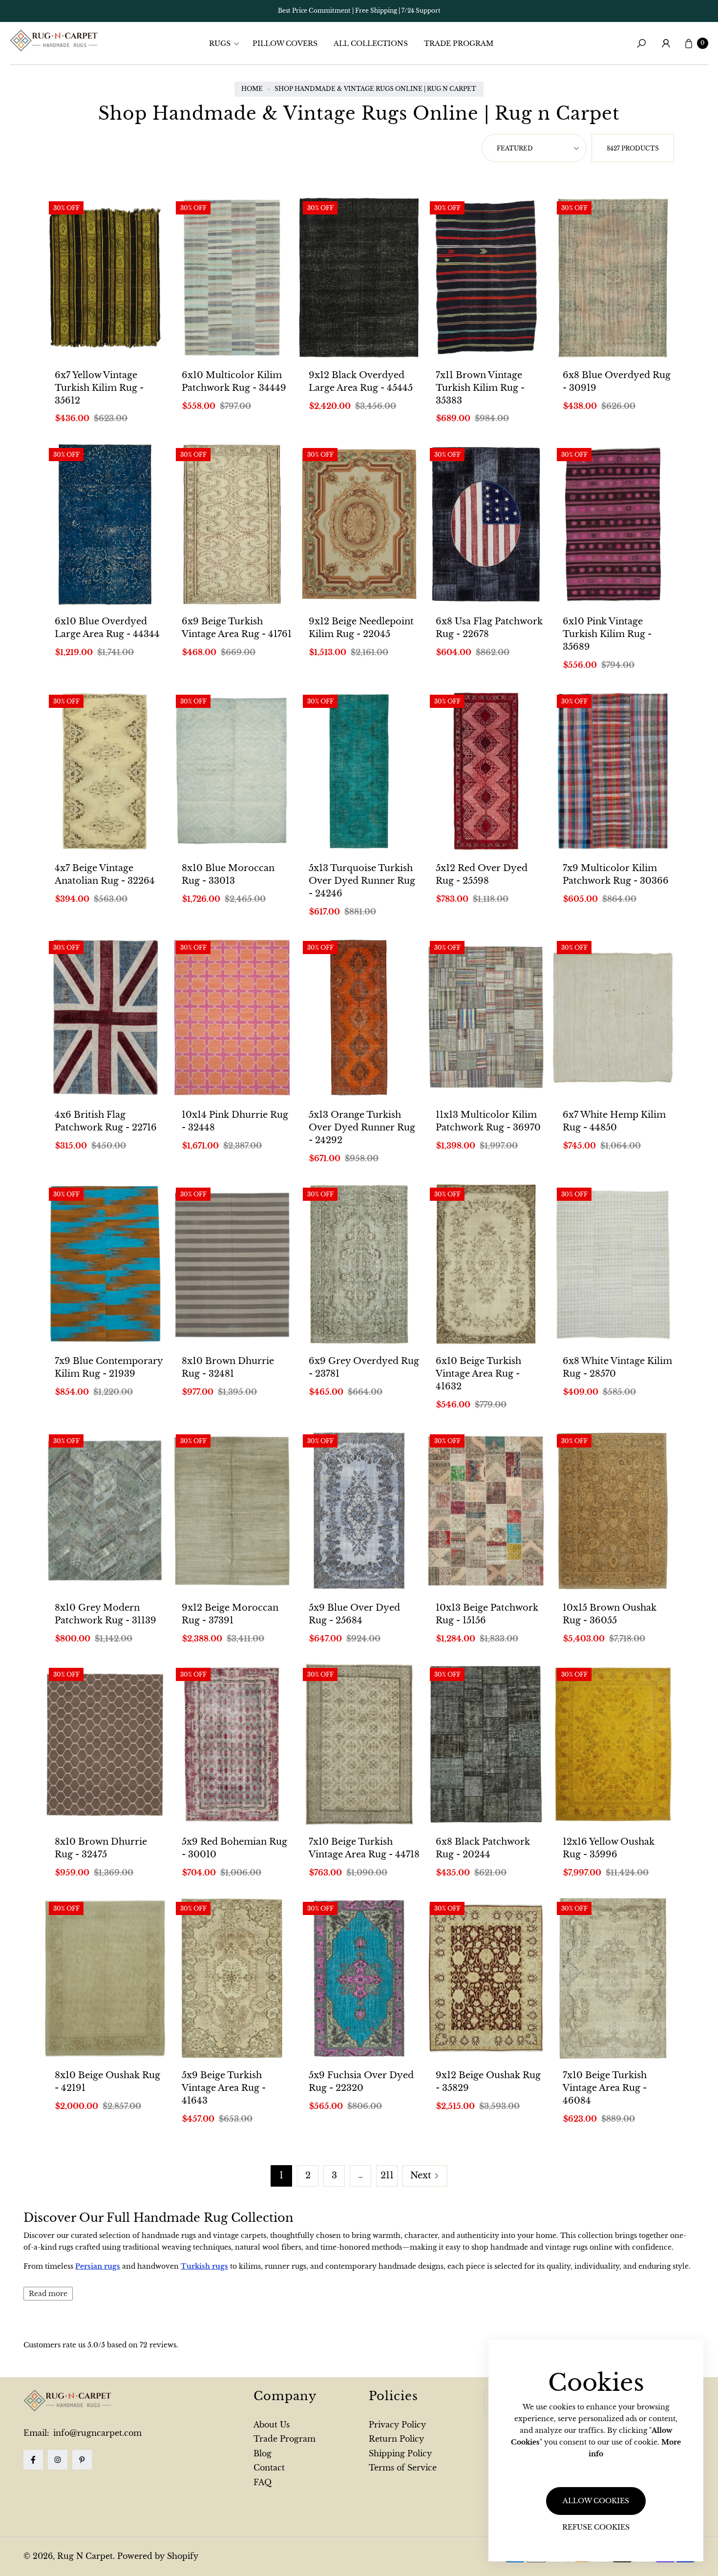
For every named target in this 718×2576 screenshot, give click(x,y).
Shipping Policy (400, 2453)
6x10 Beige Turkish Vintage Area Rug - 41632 (478, 1374)
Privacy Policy (397, 2425)
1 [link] (281, 2175)
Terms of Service (403, 2468)
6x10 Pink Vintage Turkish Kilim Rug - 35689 (607, 634)
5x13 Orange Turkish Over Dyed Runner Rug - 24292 (362, 1128)
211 (387, 2175)
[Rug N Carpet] (54, 41)
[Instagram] (58, 2460)
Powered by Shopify (158, 2556)
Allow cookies (596, 2501)
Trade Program (285, 2439)
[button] (227, 43)
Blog (263, 2453)
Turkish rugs (204, 2266)
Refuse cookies (596, 2527)
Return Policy (396, 2439)
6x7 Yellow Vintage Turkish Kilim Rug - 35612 (99, 388)
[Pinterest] (82, 2460)
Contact (269, 2468)
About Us (272, 2425)
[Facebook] (33, 2460)
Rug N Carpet (85, 2556)
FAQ (263, 2482)
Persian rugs (98, 2266)
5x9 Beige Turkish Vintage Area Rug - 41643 (224, 2088)
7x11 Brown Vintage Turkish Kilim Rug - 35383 (480, 388)
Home (252, 89)
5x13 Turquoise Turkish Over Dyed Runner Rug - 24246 (362, 881)
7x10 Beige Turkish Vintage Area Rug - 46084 (605, 2088)
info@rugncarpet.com (96, 2433)
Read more (48, 2294)
